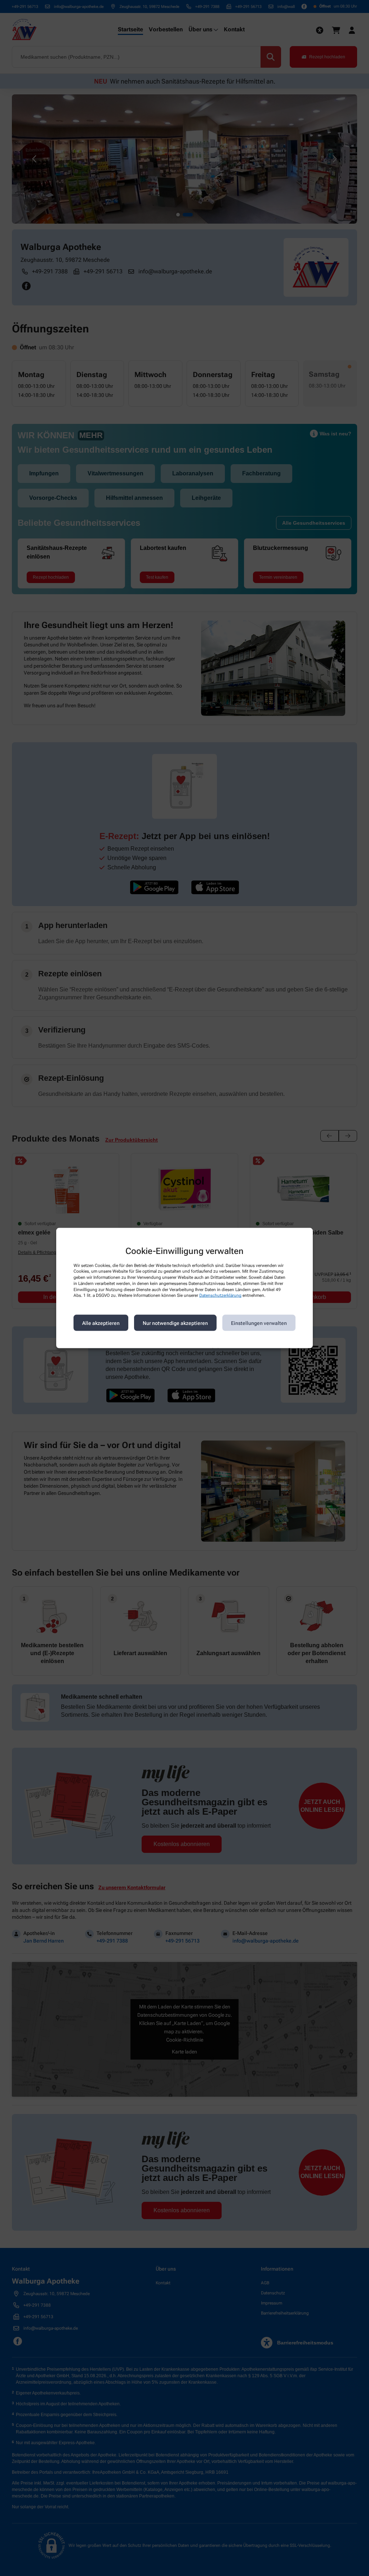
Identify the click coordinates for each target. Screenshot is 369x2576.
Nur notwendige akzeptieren (175, 1323)
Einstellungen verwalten (259, 1323)
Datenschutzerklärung (220, 1295)
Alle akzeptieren (101, 1323)
